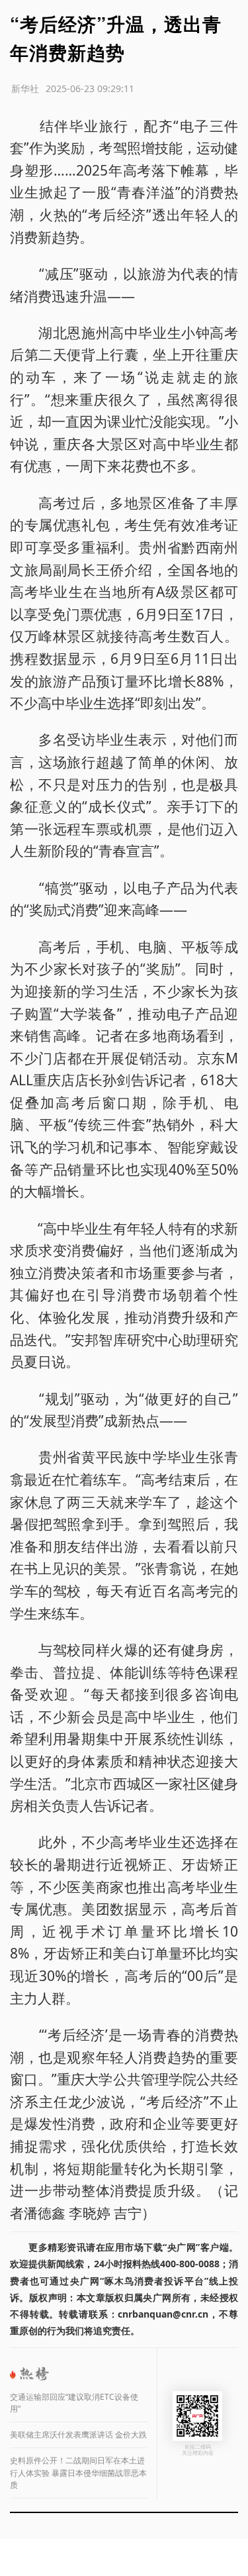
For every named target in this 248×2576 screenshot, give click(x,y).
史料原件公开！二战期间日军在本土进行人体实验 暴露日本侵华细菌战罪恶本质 (78, 2473)
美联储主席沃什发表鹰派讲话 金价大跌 (78, 2435)
